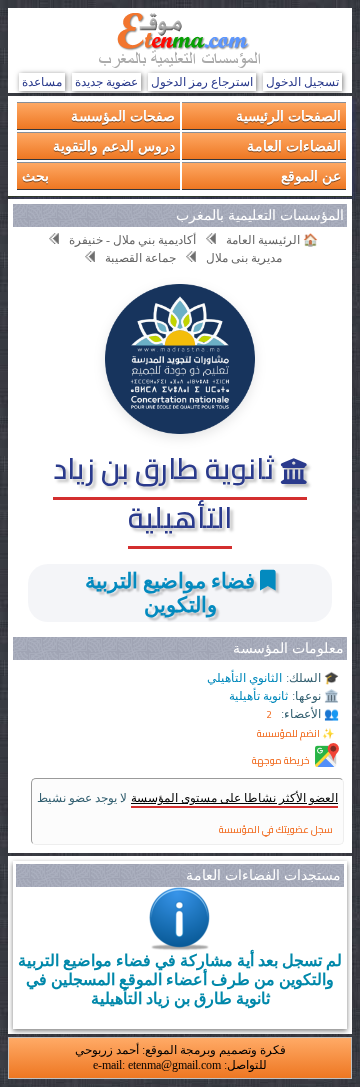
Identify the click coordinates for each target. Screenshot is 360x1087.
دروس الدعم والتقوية (114, 145)
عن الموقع (311, 175)
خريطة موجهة (281, 760)
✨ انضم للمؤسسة (295, 733)
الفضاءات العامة (294, 145)
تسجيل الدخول (302, 82)
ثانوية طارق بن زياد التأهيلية (167, 492)
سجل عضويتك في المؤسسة (276, 829)
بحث (35, 175)
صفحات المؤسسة (123, 115)
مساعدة (42, 82)
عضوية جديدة (106, 82)
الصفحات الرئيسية (288, 115)
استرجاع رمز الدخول (202, 82)
